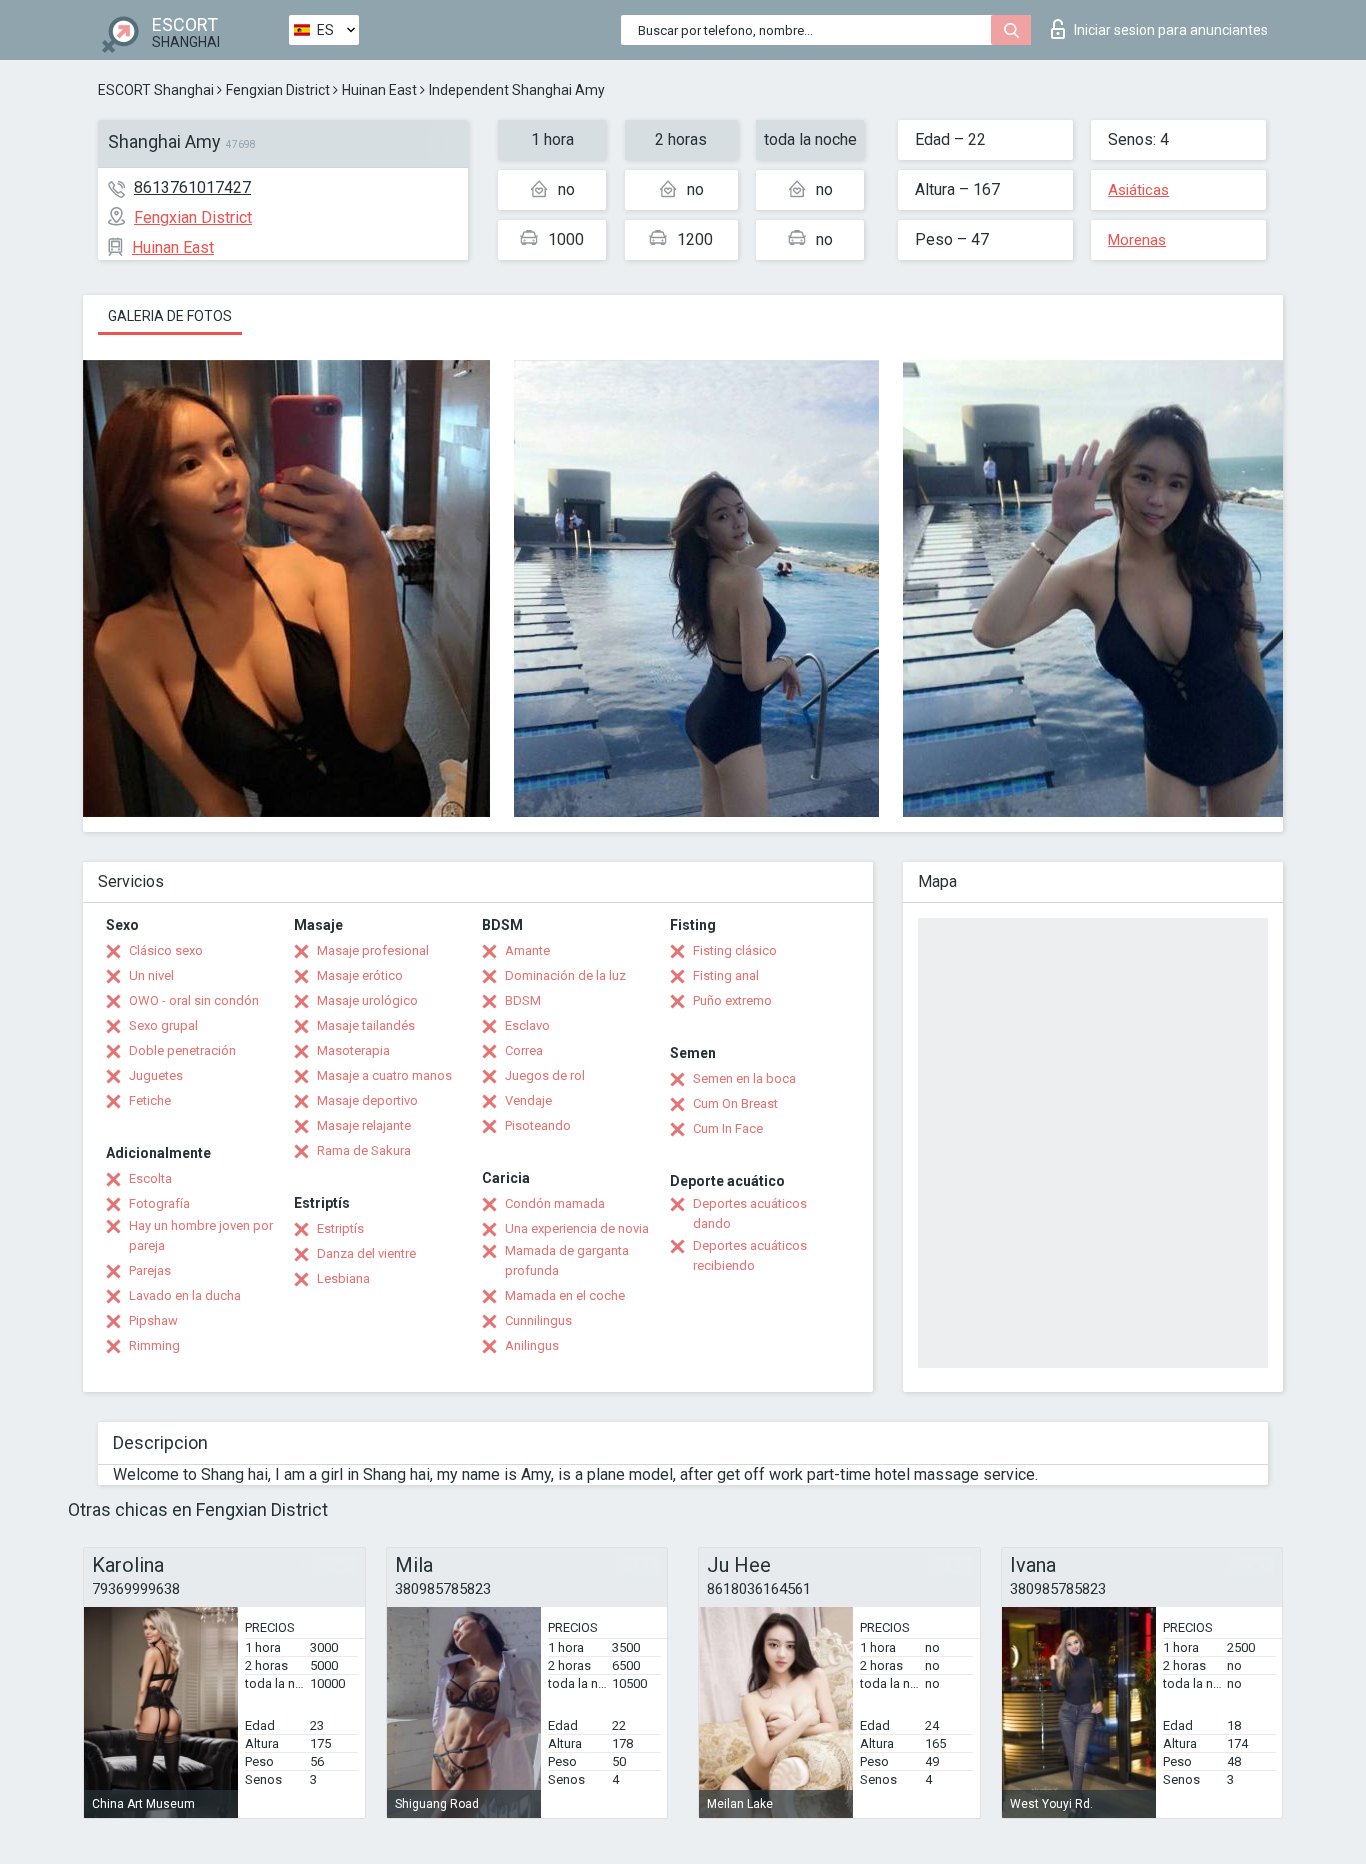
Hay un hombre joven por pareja (201, 1235)
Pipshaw (153, 1320)
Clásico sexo (166, 950)
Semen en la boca (744, 1078)
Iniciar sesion (1171, 30)
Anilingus (532, 1345)
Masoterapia (353, 1050)
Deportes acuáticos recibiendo (750, 1255)
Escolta (150, 1178)
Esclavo (527, 1025)
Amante (527, 950)
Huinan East (379, 90)
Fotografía (159, 1203)
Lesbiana (343, 1278)
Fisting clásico (735, 950)
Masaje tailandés (366, 1025)
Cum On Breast (735, 1103)
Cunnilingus (538, 1320)
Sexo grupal (163, 1025)
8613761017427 (192, 187)
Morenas (1137, 240)
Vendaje (528, 1100)
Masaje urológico (367, 1000)
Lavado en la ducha (185, 1295)
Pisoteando (538, 1125)
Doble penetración (182, 1050)
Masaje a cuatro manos (384, 1075)
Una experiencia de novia (577, 1228)
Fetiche (150, 1100)
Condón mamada (555, 1203)
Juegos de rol (545, 1075)
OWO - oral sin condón (194, 1000)
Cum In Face (728, 1128)
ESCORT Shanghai (156, 90)
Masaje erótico (360, 975)
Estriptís (340, 1228)
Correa (524, 1050)
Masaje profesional (373, 950)
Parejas (150, 1270)
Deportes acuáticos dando (750, 1213)
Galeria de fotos (170, 316)
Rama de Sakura (364, 1150)
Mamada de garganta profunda (567, 1260)
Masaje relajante (364, 1125)
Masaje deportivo (367, 1100)
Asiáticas (1138, 190)
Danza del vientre (366, 1253)
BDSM (523, 1000)
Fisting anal (726, 975)
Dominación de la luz (565, 975)
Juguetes (156, 1075)
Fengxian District (278, 90)
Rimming (154, 1345)
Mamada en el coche (565, 1295)
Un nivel (151, 975)
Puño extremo (732, 1000)
